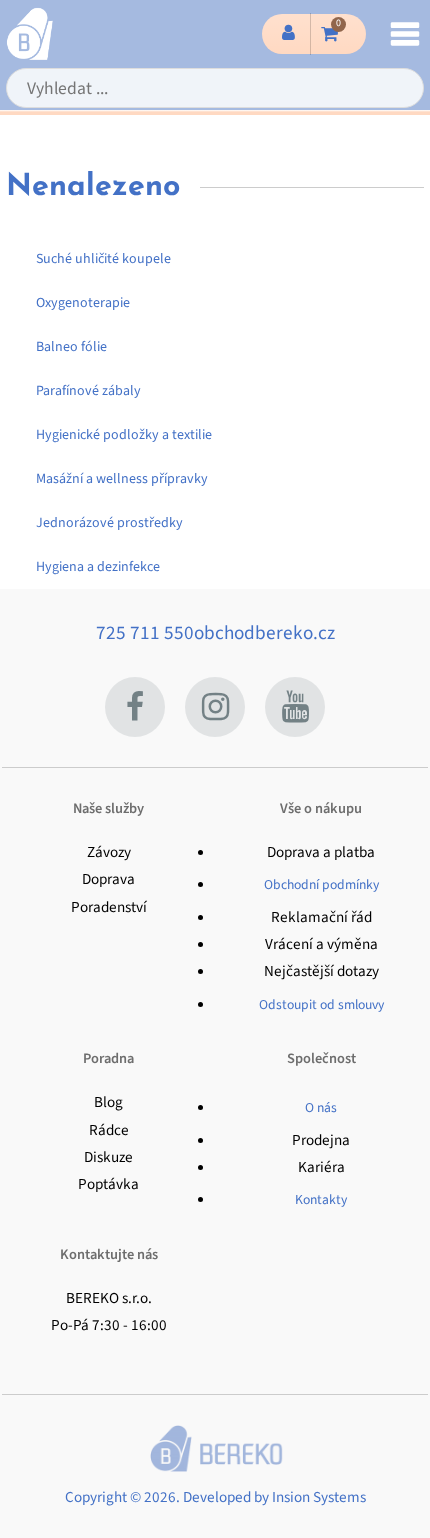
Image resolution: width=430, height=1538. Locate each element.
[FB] (135, 707)
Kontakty (321, 1199)
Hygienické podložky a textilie (124, 435)
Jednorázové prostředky (109, 523)
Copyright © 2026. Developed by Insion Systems (215, 1497)
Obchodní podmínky (321, 884)
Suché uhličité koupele (103, 259)
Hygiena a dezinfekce (98, 567)
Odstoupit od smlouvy (321, 1004)
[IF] (215, 707)
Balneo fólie (71, 347)
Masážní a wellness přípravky (122, 479)
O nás (321, 1107)
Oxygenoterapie (83, 303)
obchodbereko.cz (264, 633)
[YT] (295, 707)
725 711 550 (145, 633)
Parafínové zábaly (88, 391)
